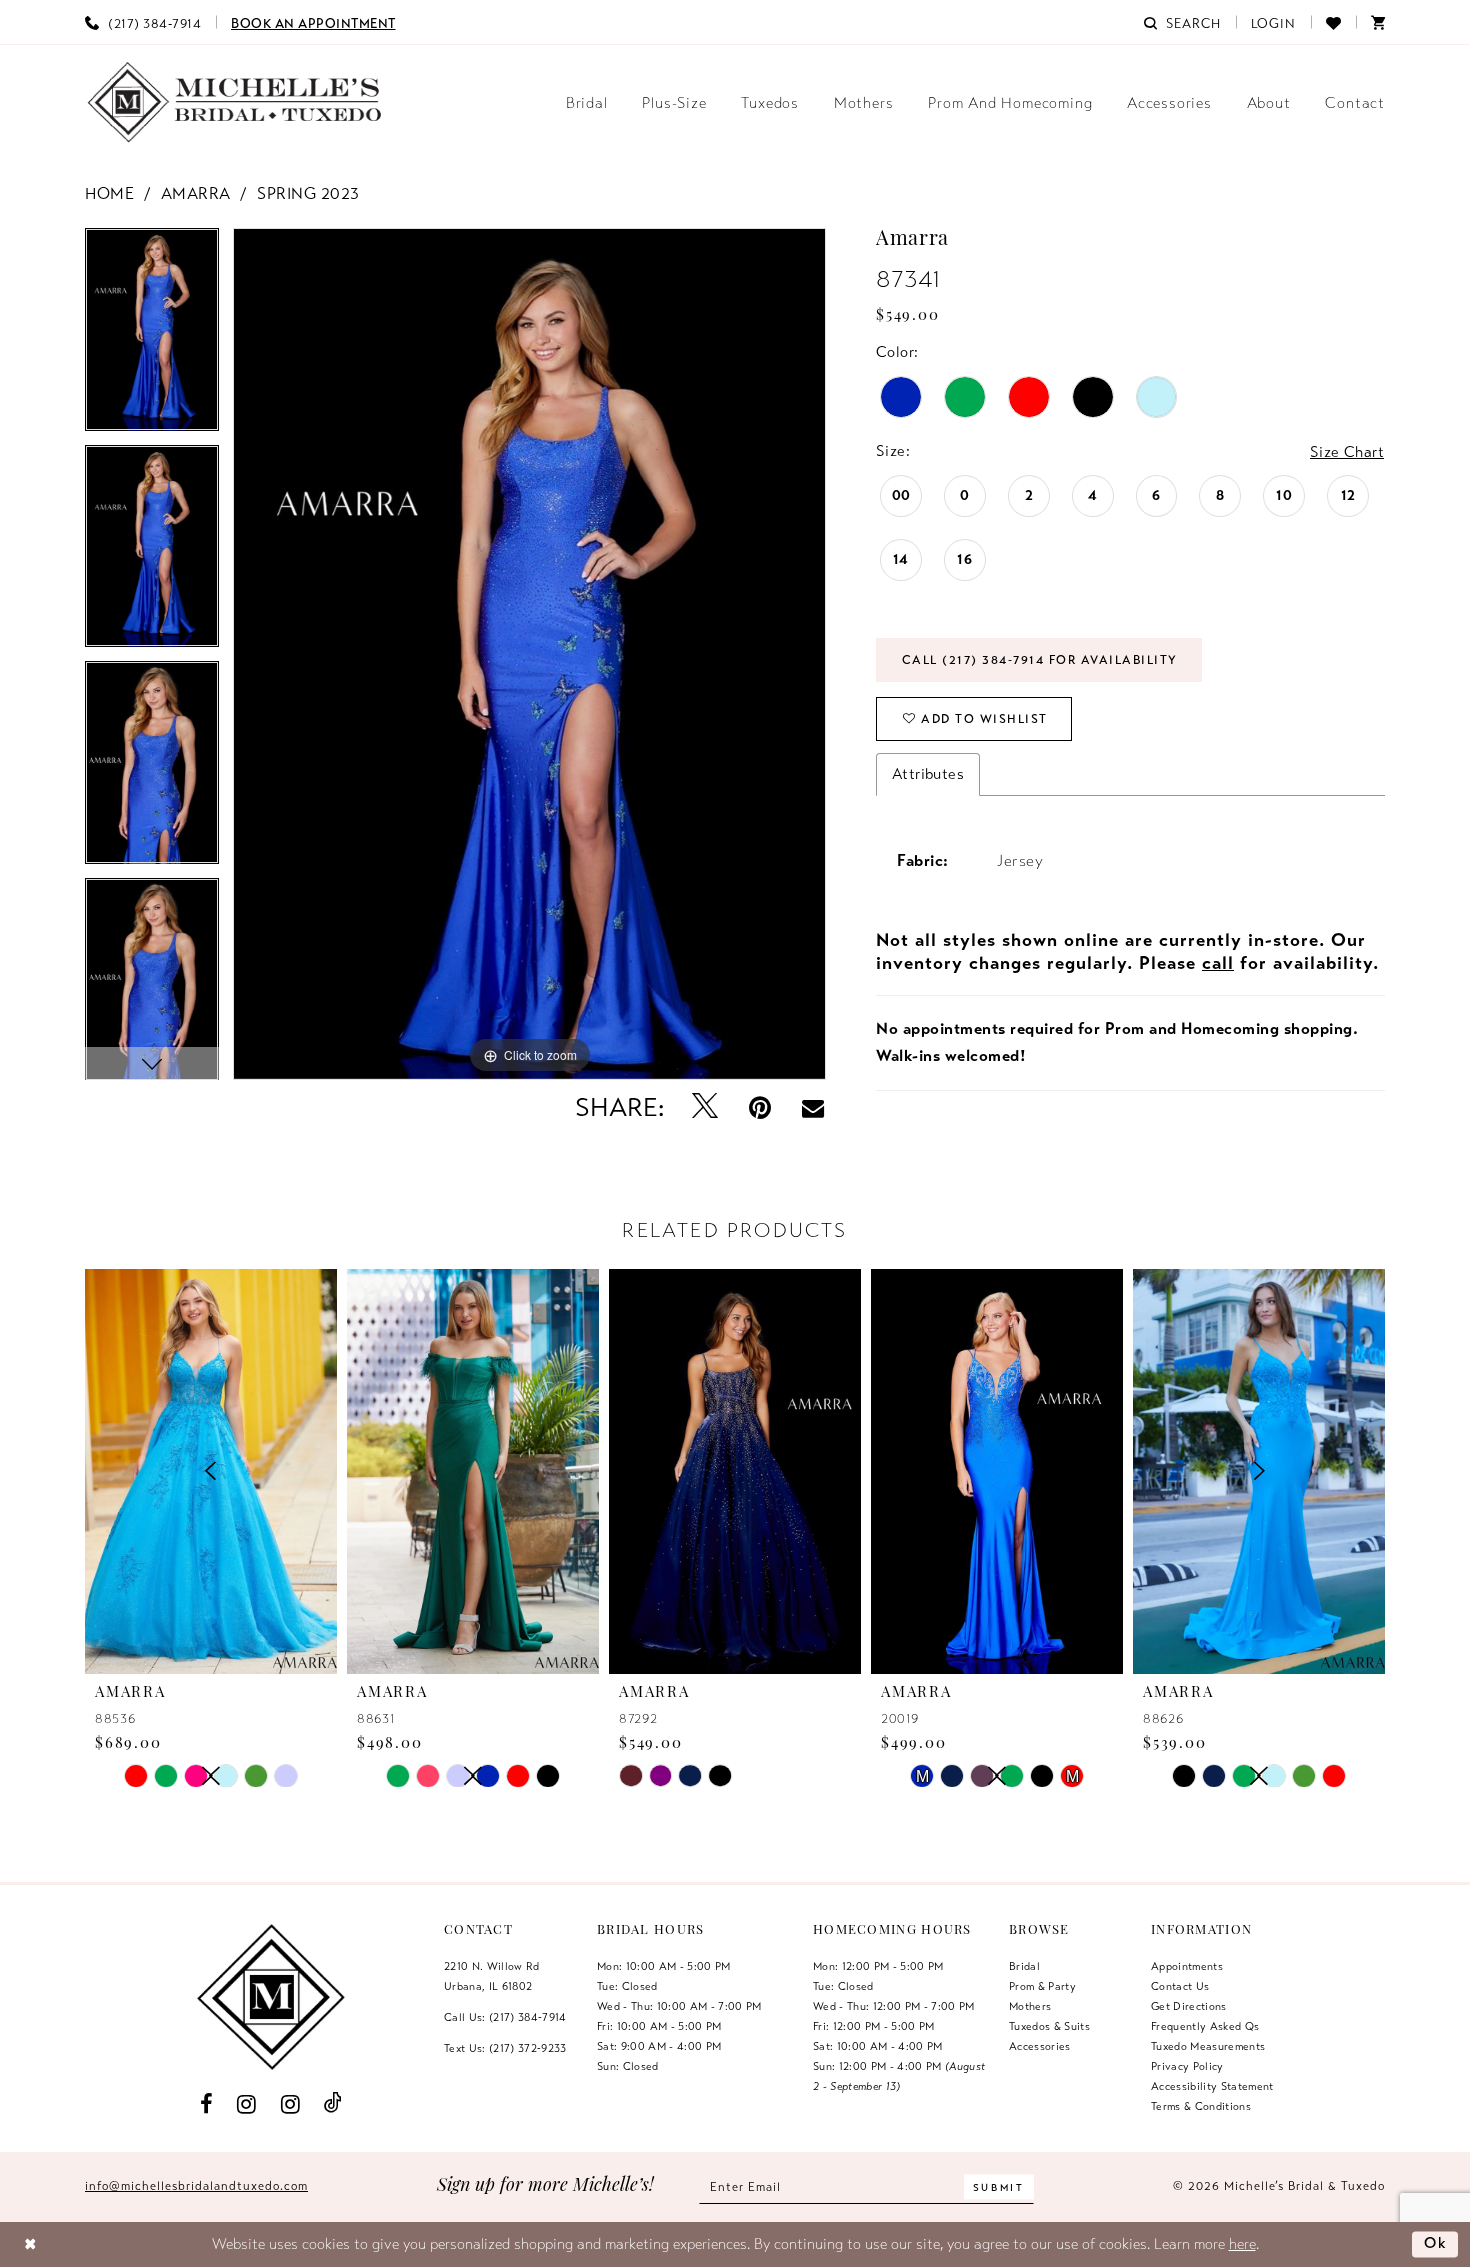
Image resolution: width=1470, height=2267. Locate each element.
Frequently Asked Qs (1205, 2026)
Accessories (1040, 2046)
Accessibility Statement (1212, 2086)
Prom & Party (1042, 1986)
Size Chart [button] (1347, 452)
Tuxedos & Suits (1049, 2026)
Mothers (1030, 2006)
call (1218, 963)
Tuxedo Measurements (1208, 2046)
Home (109, 194)
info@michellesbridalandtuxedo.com (196, 2186)
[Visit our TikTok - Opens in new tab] (333, 2103)
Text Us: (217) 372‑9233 (505, 2048)
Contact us (1180, 1986)
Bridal (1024, 1966)
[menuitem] (143, 22)
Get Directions (1189, 2006)
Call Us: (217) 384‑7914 (505, 2017)
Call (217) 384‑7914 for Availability (1040, 660)
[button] (1274, 22)
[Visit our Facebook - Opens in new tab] (206, 2103)
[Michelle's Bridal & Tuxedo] (235, 102)
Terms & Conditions (1201, 2106)
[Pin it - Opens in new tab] (760, 1107)
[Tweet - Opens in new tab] (705, 1107)
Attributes (928, 774)
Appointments (1187, 1966)
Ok (1436, 2243)
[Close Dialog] (30, 2244)
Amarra (196, 194)
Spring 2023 (308, 194)
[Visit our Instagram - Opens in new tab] (247, 2103)
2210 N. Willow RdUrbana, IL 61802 (492, 1976)
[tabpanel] (152, 336)
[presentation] (473, 1471)
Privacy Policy (1187, 2066)
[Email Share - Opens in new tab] (813, 1108)
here (1242, 2244)
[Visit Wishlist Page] (1333, 22)
